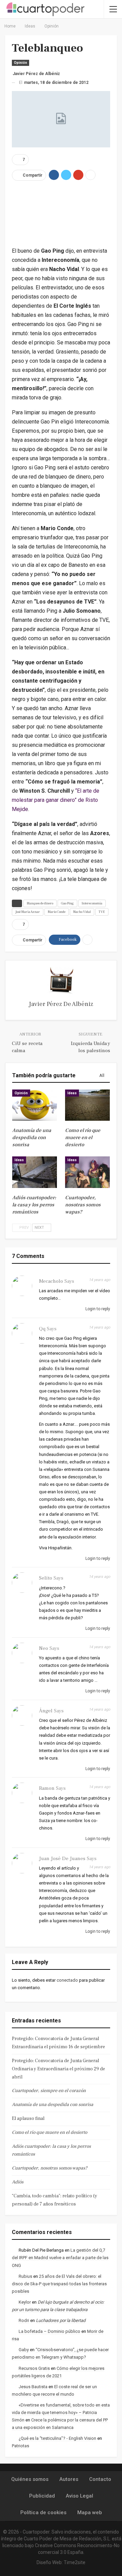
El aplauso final (28, 2119)
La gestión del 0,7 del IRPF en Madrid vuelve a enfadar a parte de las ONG (60, 2258)
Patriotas (21, 2446)
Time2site (75, 2562)
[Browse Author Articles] (61, 981)
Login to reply (97, 1309)
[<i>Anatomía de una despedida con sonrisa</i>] (35, 1105)
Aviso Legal (79, 2496)
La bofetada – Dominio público (49, 2331)
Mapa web (90, 2512)
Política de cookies (43, 2512)
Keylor (25, 2302)
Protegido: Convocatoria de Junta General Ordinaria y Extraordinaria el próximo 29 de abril (58, 2069)
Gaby (24, 2350)
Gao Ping (67, 903)
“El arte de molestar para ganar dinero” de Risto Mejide (56, 800)
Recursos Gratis (34, 2368)
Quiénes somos (30, 2479)
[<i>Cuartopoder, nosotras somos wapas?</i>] (87, 1172)
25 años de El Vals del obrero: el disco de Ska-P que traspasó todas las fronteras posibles (59, 2284)
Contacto (100, 2479)
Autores (69, 2479)
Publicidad (42, 2496)
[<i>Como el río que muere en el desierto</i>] (87, 1105)
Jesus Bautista (33, 2387)
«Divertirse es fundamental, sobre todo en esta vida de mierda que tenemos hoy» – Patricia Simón (61, 2412)
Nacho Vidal (82, 912)
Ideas (72, 1093)
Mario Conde (57, 912)
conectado (67, 1980)
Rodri (24, 2320)
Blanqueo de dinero (40, 903)
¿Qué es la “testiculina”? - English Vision (57, 2438)
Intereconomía (92, 903)
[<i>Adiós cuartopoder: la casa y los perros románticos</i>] (35, 1172)
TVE (102, 912)
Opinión (21, 63)
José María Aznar (28, 912)
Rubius (25, 2276)
